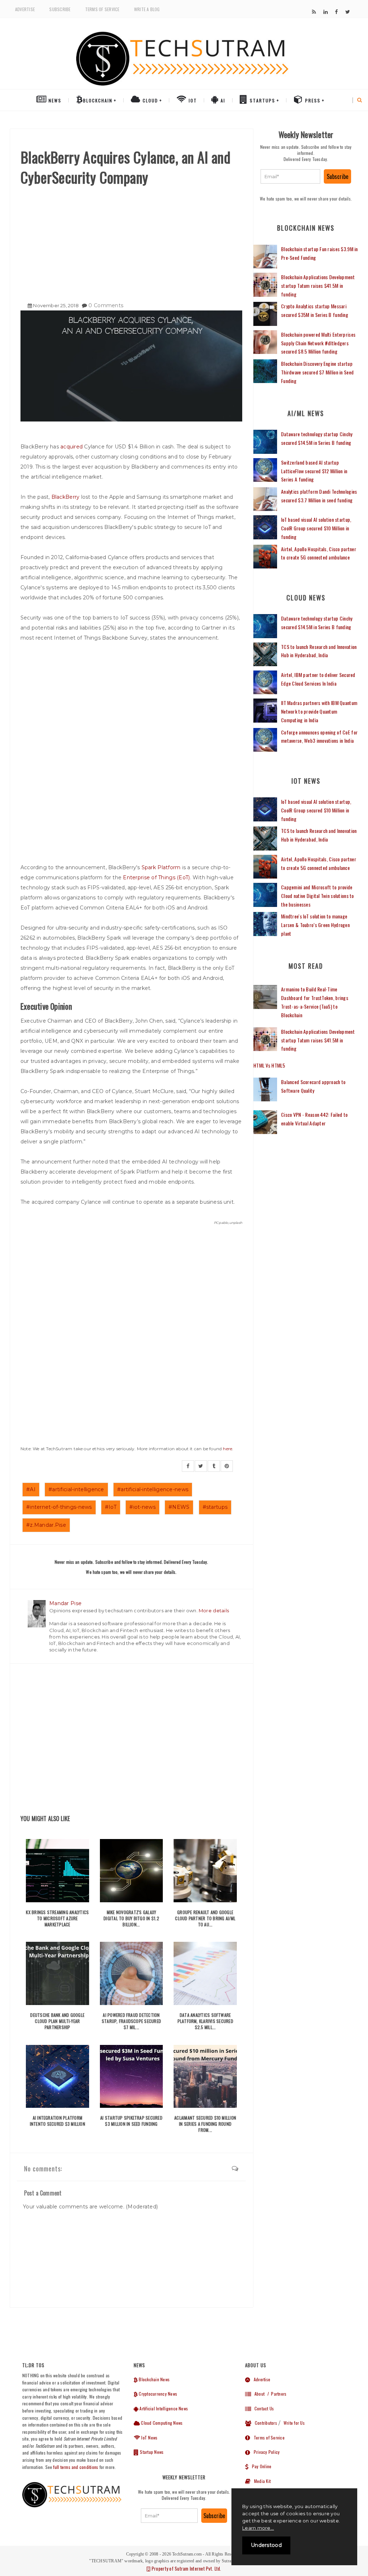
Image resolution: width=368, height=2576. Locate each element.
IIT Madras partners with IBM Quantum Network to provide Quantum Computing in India (319, 711)
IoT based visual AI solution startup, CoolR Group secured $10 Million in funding (316, 528)
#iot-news (142, 1507)
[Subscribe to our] (314, 12)
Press (312, 100)
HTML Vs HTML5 (269, 1065)
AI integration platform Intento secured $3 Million (57, 2121)
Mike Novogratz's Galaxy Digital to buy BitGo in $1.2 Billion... (131, 1918)
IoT (192, 100)
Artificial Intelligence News (163, 2408)
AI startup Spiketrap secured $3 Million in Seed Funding (131, 2121)
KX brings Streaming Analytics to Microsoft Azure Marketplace (57, 1918)
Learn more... (258, 2528)
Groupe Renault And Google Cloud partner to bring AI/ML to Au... (205, 1918)
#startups (215, 1507)
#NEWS (179, 1507)
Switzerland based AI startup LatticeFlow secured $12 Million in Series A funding (314, 471)
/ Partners (276, 2394)
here (227, 1449)
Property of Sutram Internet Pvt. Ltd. (186, 2568)
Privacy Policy (265, 2452)
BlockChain (98, 100)
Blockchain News (154, 2379)
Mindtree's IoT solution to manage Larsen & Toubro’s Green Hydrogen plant (315, 925)
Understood (266, 2545)
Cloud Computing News (161, 2423)
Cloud (149, 100)
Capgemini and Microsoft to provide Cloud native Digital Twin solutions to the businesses (318, 896)
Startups (262, 100)
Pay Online (260, 2466)
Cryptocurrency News (157, 2394)
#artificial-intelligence (76, 1489)
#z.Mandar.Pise (46, 1525)
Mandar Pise (65, 1603)
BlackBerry (66, 497)
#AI (31, 1489)
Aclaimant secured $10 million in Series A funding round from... (205, 2124)
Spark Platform (161, 867)
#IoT (111, 1507)
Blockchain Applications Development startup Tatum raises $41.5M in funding (318, 285)
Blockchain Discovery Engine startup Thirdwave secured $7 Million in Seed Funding (317, 372)
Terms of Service (102, 9)
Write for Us (294, 2423)
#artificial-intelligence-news (153, 1489)
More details (214, 1610)
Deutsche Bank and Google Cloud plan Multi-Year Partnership (57, 2021)
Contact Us (262, 2408)
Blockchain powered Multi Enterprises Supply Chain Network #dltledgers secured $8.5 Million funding (318, 343)
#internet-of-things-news (59, 1507)
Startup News (151, 2452)
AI (222, 100)
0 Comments (106, 305)
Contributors (264, 2423)
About (258, 2394)
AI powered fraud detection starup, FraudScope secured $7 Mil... (131, 2021)
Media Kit (261, 2481)
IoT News (149, 2437)
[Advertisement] (131, 241)
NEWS (54, 100)
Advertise (25, 9)
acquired (72, 447)
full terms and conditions (76, 2467)
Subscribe (60, 9)
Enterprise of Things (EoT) (156, 877)
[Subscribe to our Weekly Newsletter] (290, 176)
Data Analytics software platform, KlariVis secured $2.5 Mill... (205, 2021)
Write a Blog (147, 9)
